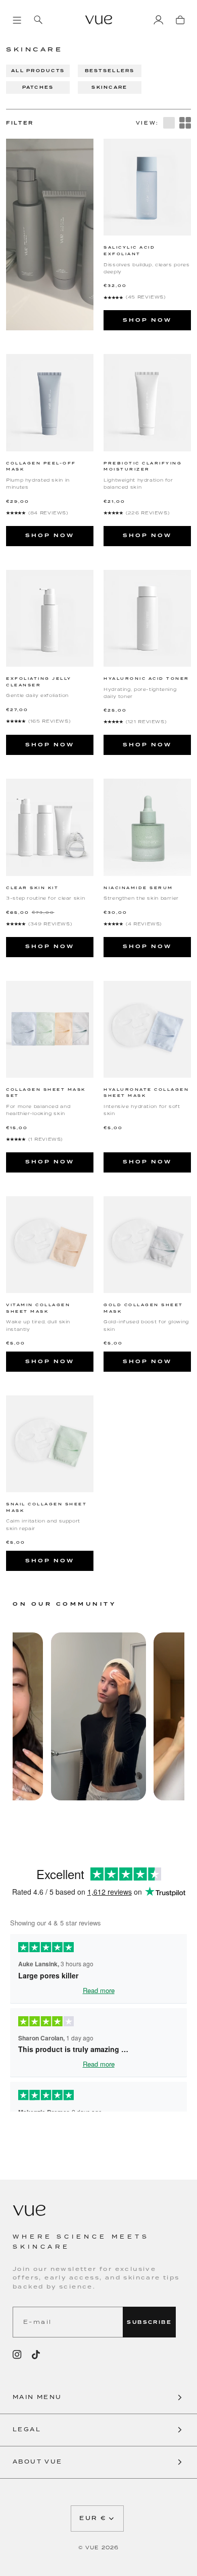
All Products (38, 71)
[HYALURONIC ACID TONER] (147, 618)
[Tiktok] (36, 2355)
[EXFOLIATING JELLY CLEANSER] (50, 618)
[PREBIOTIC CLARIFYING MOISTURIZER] (147, 402)
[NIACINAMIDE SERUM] (147, 827)
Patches (38, 87)
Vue (92, 2548)
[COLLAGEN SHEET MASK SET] (50, 1029)
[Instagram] (17, 2355)
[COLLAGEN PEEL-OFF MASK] (50, 402)
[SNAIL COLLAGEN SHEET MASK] (50, 1444)
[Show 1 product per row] (169, 123)
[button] (98, 2398)
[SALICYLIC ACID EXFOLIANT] (147, 187)
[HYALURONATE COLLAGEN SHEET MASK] (147, 1029)
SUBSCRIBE (149, 2322)
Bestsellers (110, 71)
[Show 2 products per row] (185, 123)
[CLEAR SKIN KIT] (50, 827)
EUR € (93, 2518)
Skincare (109, 87)
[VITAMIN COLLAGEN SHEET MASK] (50, 1245)
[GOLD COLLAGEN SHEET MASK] (147, 1245)
